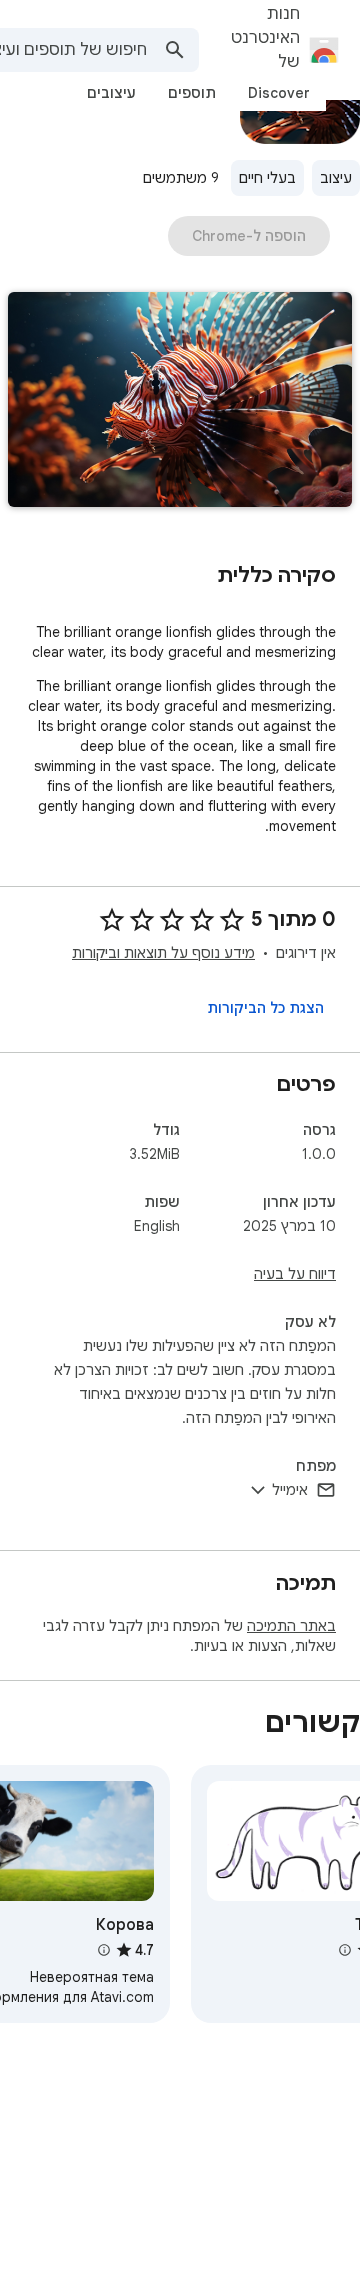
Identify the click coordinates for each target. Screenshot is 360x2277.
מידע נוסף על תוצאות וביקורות (163, 953)
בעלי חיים (267, 178)
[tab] (279, 93)
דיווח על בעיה (295, 1274)
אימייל (290, 1490)
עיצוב (336, 178)
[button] (180, 401)
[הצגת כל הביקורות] (265, 1008)
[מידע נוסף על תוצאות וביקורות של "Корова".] (103, 1950)
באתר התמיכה (291, 1626)
